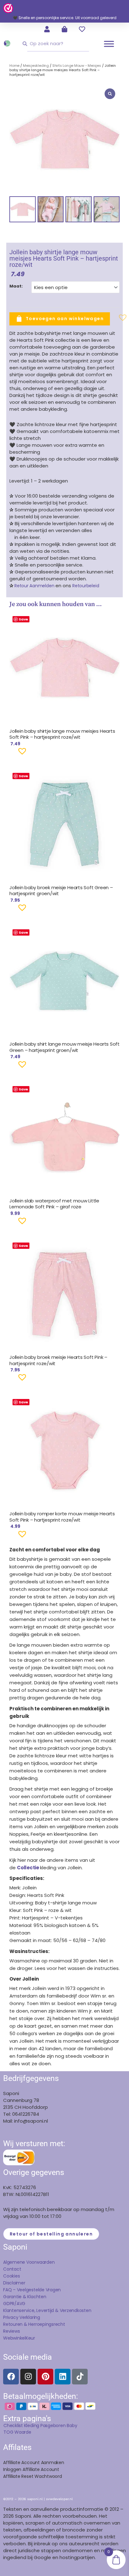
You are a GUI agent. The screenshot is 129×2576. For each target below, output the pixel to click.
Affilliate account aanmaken (34, 2463)
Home (14, 66)
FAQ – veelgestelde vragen (32, 2290)
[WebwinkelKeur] (8, 8)
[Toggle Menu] (109, 44)
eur (32, 2338)
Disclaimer (14, 2283)
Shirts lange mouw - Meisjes (77, 66)
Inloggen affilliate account (31, 2469)
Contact (12, 2269)
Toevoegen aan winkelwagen (65, 319)
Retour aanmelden (34, 586)
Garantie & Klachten (25, 2297)
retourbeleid (85, 586)
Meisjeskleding (36, 66)
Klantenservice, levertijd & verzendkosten (47, 2310)
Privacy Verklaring (22, 2317)
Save (23, 619)
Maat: (16, 286)
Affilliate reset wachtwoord (33, 2476)
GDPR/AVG (14, 2304)
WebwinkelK (16, 2338)
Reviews (11, 2331)
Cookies (11, 2276)
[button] (113, 320)
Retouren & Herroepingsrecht (34, 2324)
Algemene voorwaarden (29, 2262)
